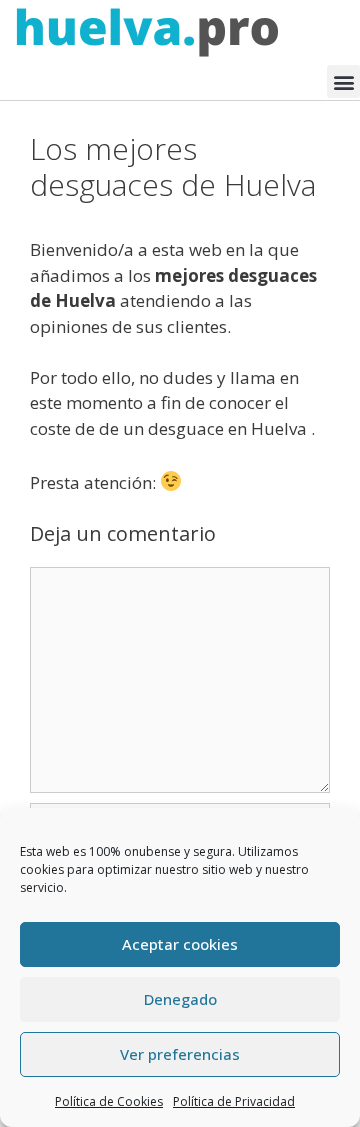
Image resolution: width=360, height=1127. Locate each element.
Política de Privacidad (234, 1101)
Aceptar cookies (180, 944)
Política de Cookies (109, 1101)
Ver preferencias (180, 1054)
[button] (343, 81)
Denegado (180, 999)
